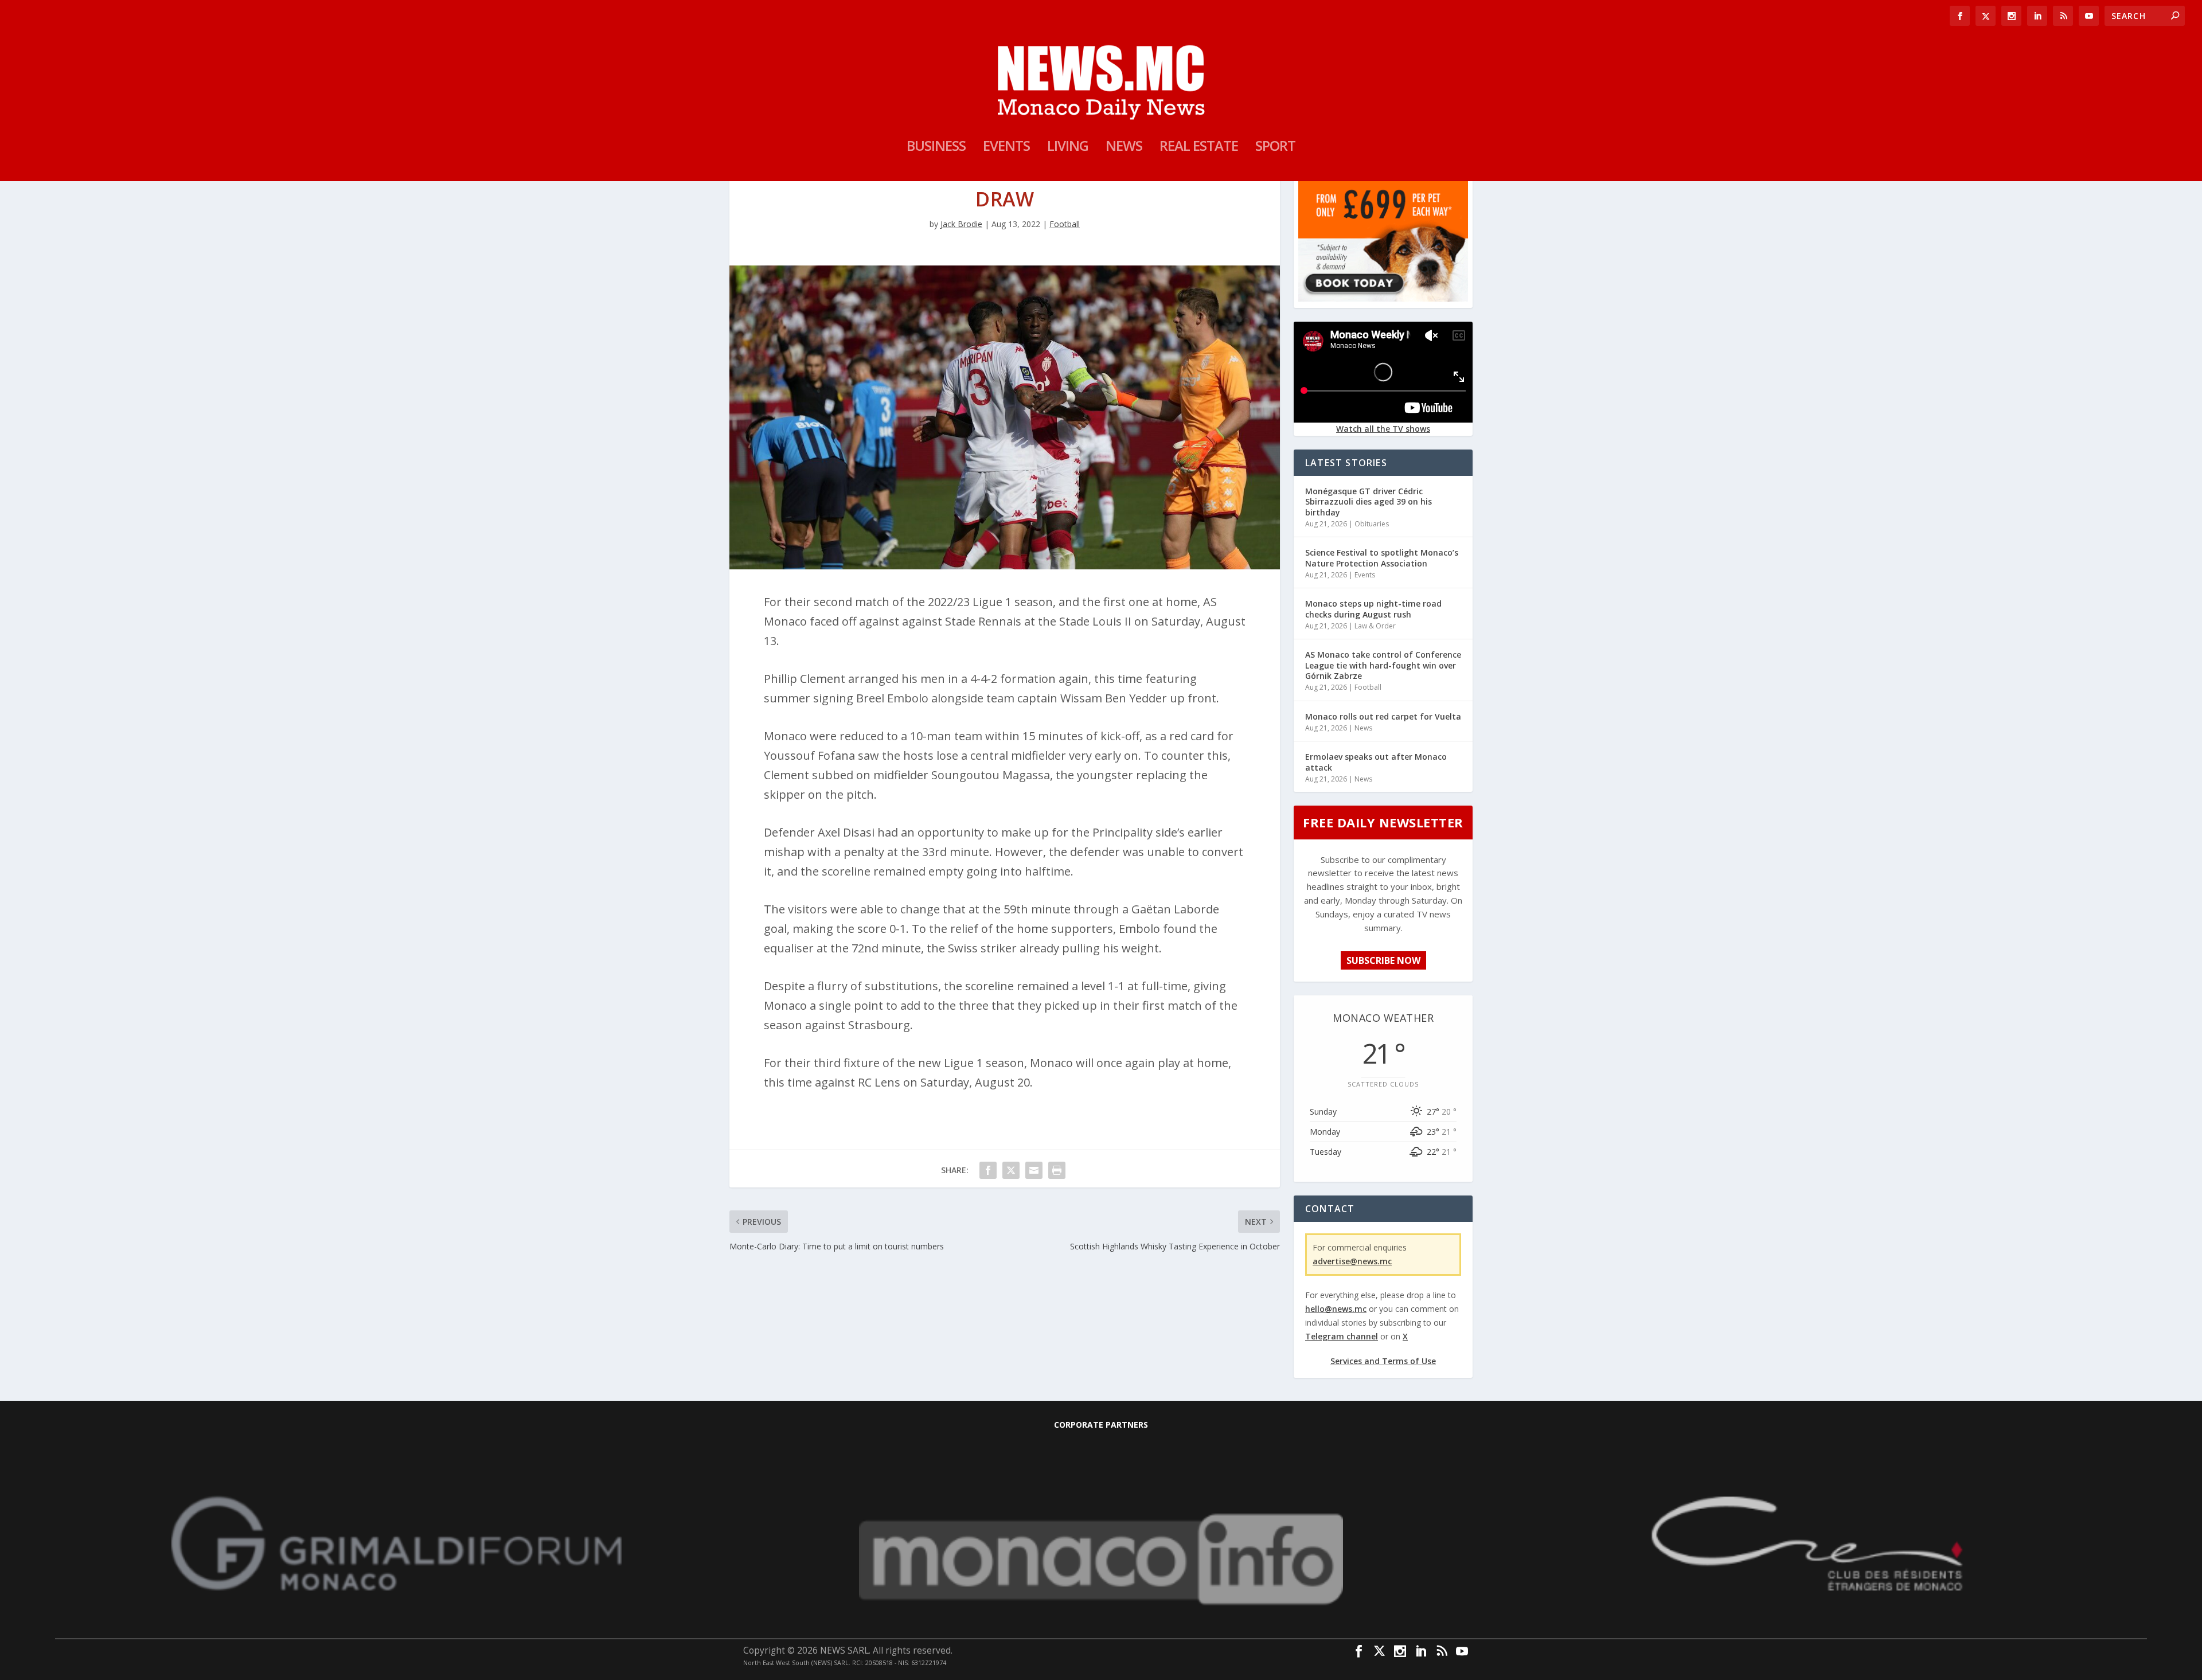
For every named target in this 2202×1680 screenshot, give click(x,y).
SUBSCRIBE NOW (1383, 960)
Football (1065, 224)
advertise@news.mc (1352, 1261)
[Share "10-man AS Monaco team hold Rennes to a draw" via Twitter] (1011, 1170)
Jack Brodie (961, 224)
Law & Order (1375, 626)
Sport (1275, 148)
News (1124, 148)
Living (1068, 148)
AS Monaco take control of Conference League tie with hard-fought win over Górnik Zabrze (1383, 665)
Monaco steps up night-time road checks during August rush (1373, 609)
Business (936, 148)
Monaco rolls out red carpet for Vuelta (1383, 716)
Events (1006, 148)
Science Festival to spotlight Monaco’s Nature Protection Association (1382, 558)
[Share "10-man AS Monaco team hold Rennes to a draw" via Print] (1057, 1170)
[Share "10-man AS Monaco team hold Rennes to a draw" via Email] (1034, 1170)
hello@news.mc (1336, 1309)
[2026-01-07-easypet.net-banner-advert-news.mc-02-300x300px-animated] (1383, 298)
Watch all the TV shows (1383, 429)
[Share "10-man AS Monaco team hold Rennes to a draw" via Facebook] (988, 1170)
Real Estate (1199, 148)
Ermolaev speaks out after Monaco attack (1376, 762)
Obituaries (1372, 524)
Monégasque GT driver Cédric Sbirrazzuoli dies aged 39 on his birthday (1369, 501)
